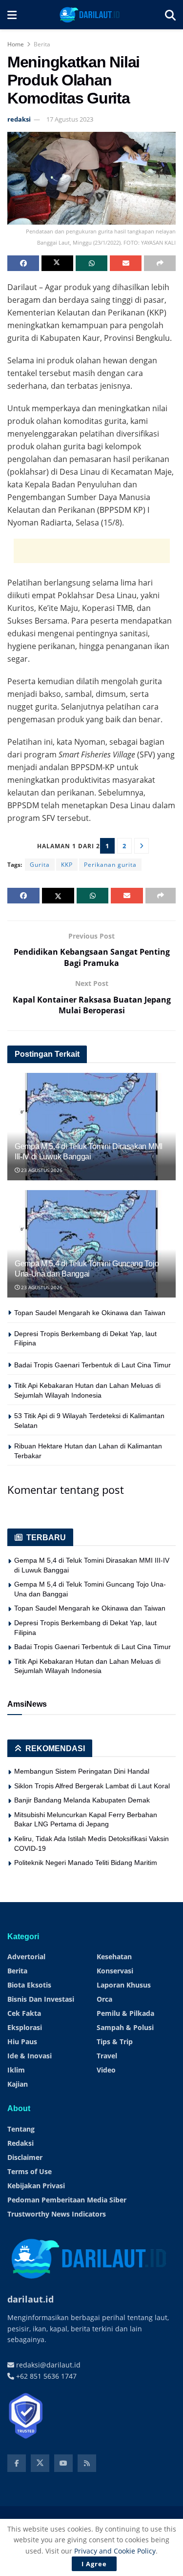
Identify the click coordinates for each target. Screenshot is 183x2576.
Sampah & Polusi (125, 2027)
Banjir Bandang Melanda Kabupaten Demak (82, 1800)
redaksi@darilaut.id (47, 2365)
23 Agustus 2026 (41, 1170)
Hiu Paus (22, 2042)
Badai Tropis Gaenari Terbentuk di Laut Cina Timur (92, 1365)
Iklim (16, 2070)
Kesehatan (114, 1957)
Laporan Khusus (124, 1985)
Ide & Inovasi (30, 2056)
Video (106, 2070)
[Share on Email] (126, 263)
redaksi (19, 119)
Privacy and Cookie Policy (115, 2551)
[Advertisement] (92, 551)
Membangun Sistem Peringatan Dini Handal (82, 1771)
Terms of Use (30, 2171)
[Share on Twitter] (57, 263)
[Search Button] (170, 15)
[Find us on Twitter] (40, 2463)
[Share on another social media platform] (160, 263)
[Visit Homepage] (91, 15)
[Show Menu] (12, 15)
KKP (67, 865)
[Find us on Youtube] (63, 2463)
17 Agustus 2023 (70, 119)
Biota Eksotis (29, 1985)
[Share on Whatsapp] (91, 263)
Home (16, 44)
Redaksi (20, 2143)
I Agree (94, 2564)
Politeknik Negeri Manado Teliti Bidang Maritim (86, 1863)
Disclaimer (25, 2157)
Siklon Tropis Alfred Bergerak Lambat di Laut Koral (92, 1786)
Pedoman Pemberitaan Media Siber (67, 2200)
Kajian (18, 2084)
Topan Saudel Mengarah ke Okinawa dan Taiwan (90, 1313)
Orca (104, 1999)
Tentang (21, 2129)
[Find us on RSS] (87, 2463)
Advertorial (26, 1957)
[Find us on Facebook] (17, 2463)
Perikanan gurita (110, 865)
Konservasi (115, 1971)
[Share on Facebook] (23, 263)
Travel (107, 2056)
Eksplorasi (25, 2027)
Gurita (40, 865)
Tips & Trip (115, 2042)
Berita (42, 44)
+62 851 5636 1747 (45, 2376)
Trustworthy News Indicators (57, 2214)
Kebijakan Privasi (36, 2186)
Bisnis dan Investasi (41, 1999)
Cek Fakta (24, 2013)
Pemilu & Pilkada (125, 2013)
